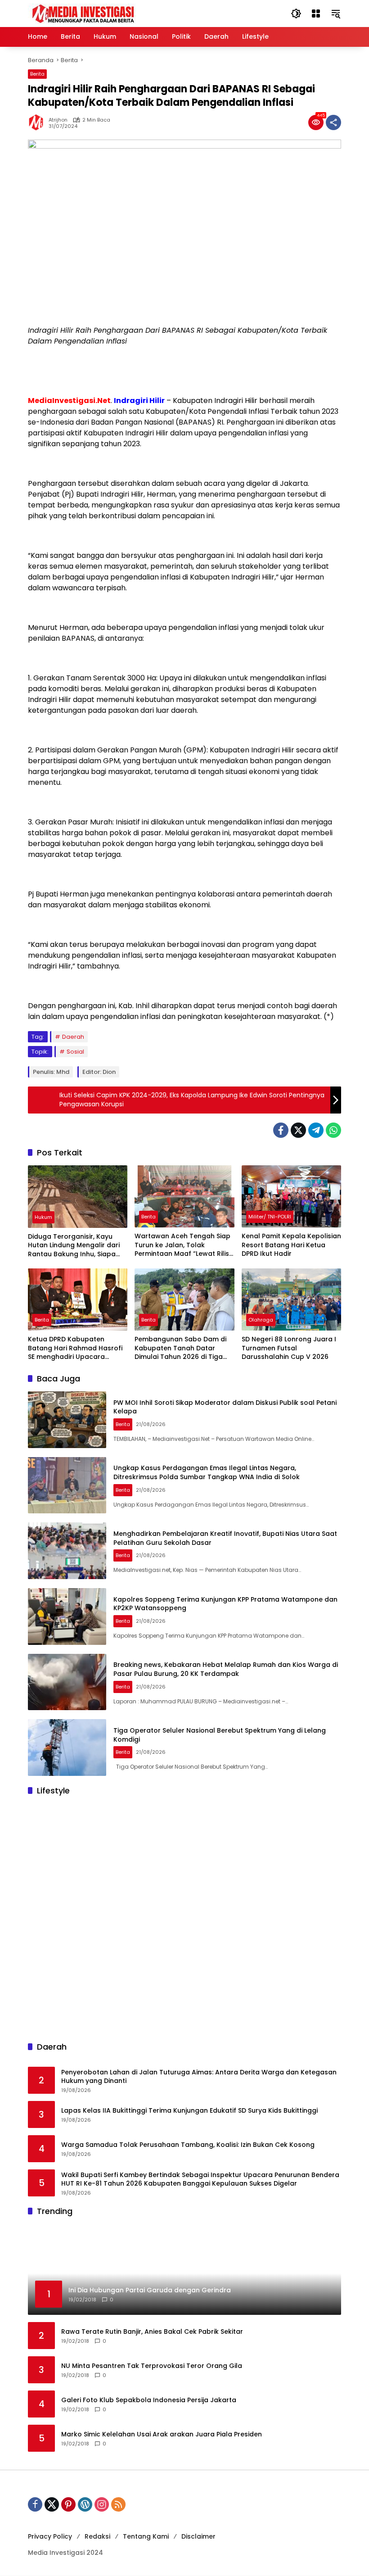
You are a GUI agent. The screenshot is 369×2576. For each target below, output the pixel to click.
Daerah (73, 1037)
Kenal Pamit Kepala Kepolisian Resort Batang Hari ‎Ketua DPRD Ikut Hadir (291, 1245)
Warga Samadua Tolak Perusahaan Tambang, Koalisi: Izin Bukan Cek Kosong (188, 2145)
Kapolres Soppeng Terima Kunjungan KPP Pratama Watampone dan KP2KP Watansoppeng (225, 1604)
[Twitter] (298, 1130)
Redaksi (97, 2536)
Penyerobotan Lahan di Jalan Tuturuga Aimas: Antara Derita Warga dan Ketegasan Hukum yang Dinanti (199, 2077)
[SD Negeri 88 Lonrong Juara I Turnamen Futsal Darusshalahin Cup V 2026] (291, 1299)
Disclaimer (198, 2536)
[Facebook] (281, 1130)
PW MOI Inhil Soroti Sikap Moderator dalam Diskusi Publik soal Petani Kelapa (225, 1407)
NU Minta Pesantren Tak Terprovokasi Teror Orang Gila (152, 2366)
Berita (37, 74)
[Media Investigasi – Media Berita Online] (107, 13)
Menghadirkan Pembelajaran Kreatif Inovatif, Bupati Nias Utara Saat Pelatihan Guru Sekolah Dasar (225, 1538)
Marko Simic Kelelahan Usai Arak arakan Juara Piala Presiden (162, 2434)
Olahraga (261, 1320)
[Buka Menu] (316, 14)
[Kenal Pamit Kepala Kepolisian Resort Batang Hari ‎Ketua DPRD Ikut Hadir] (291, 1196)
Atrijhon (58, 120)
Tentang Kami (146, 2536)
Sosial (75, 1052)
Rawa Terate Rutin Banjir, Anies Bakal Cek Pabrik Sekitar (152, 2332)
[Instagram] (102, 2504)
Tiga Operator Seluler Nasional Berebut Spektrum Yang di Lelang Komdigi (220, 1735)
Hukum (43, 1217)
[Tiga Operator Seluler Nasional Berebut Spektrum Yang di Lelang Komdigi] (67, 1748)
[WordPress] (85, 2504)
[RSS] (118, 2504)
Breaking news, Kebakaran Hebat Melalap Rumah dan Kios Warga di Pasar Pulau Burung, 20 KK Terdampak (226, 1669)
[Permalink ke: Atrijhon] (38, 122)
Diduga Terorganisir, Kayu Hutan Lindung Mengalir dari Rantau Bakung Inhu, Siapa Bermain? (74, 1246)
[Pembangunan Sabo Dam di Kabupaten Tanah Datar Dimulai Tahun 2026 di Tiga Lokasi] (184, 1299)
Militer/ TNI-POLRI (270, 1217)
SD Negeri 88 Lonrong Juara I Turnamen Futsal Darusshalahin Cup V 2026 (289, 1348)
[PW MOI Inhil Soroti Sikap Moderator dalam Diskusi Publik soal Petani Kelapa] (67, 1420)
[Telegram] (316, 1130)
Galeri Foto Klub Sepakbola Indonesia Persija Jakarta (149, 2400)
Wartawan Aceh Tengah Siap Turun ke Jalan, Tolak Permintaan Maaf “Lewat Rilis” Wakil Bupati (183, 1245)
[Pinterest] (68, 2504)
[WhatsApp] (333, 1130)
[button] (296, 14)
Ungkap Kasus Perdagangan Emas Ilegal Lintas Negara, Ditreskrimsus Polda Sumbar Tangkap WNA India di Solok (207, 1472)
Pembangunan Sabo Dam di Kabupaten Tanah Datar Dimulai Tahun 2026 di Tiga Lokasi (180, 1348)
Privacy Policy (50, 2536)
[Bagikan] (333, 122)
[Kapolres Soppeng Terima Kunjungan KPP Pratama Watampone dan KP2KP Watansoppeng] (67, 1616)
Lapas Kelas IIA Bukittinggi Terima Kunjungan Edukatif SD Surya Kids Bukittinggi (189, 2111)
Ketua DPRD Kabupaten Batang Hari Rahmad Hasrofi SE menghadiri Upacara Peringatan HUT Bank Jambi (75, 1348)
